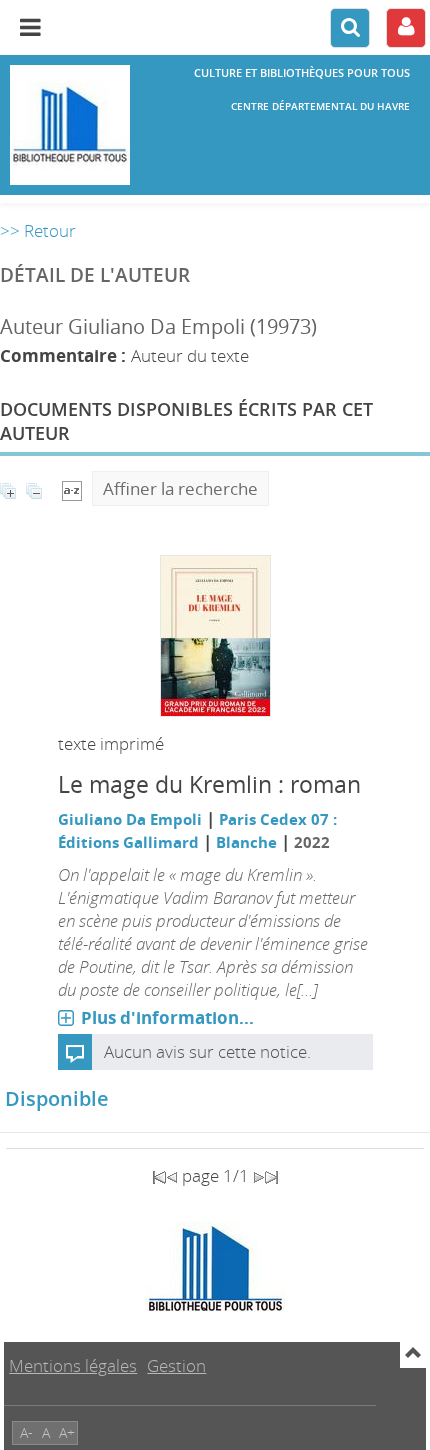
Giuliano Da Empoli (130, 819)
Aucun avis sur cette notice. (207, 1051)
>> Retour (38, 230)
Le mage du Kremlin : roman (209, 784)
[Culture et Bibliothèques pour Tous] (71, 125)
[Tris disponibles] (72, 488)
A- (26, 1432)
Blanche (246, 842)
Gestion (176, 1365)
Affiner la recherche (180, 488)
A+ (67, 1432)
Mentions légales (73, 1365)
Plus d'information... (167, 1017)
